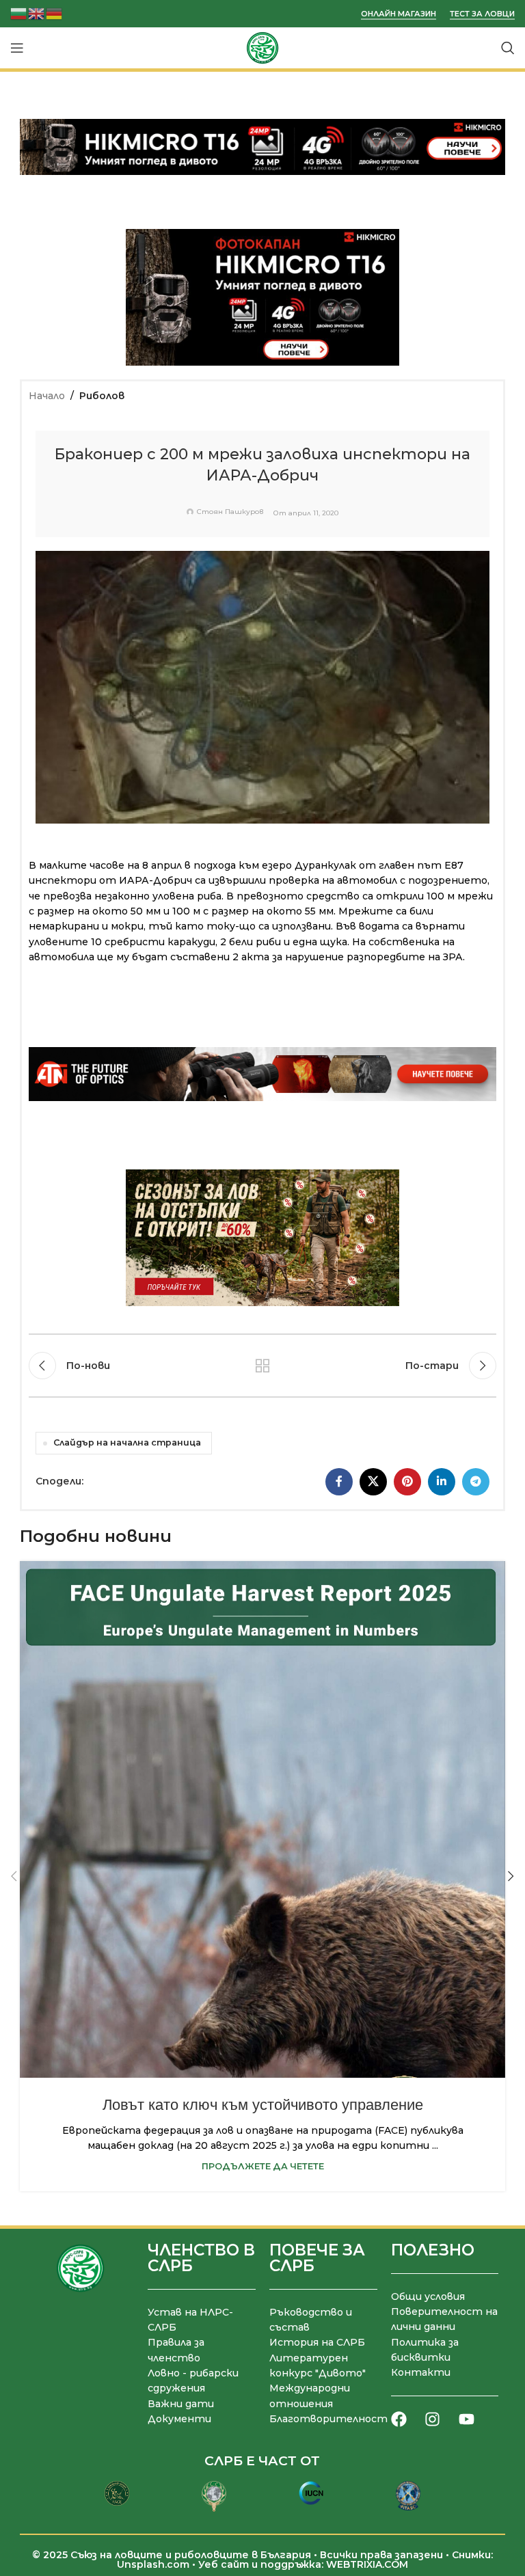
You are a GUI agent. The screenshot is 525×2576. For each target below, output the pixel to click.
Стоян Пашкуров (230, 512)
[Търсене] (508, 48)
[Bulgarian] (19, 13)
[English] (37, 13)
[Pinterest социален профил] (407, 1482)
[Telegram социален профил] (476, 1482)
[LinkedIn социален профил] (442, 1482)
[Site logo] (262, 47)
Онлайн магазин (399, 14)
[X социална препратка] (373, 1482)
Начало (47, 396)
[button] (14, 1876)
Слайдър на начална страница (127, 1442)
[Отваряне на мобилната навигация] (17, 48)
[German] (55, 13)
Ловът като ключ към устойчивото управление (263, 2105)
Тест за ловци (482, 14)
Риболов (102, 396)
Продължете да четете (263, 2166)
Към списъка (262, 1366)
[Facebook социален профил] (339, 1482)
